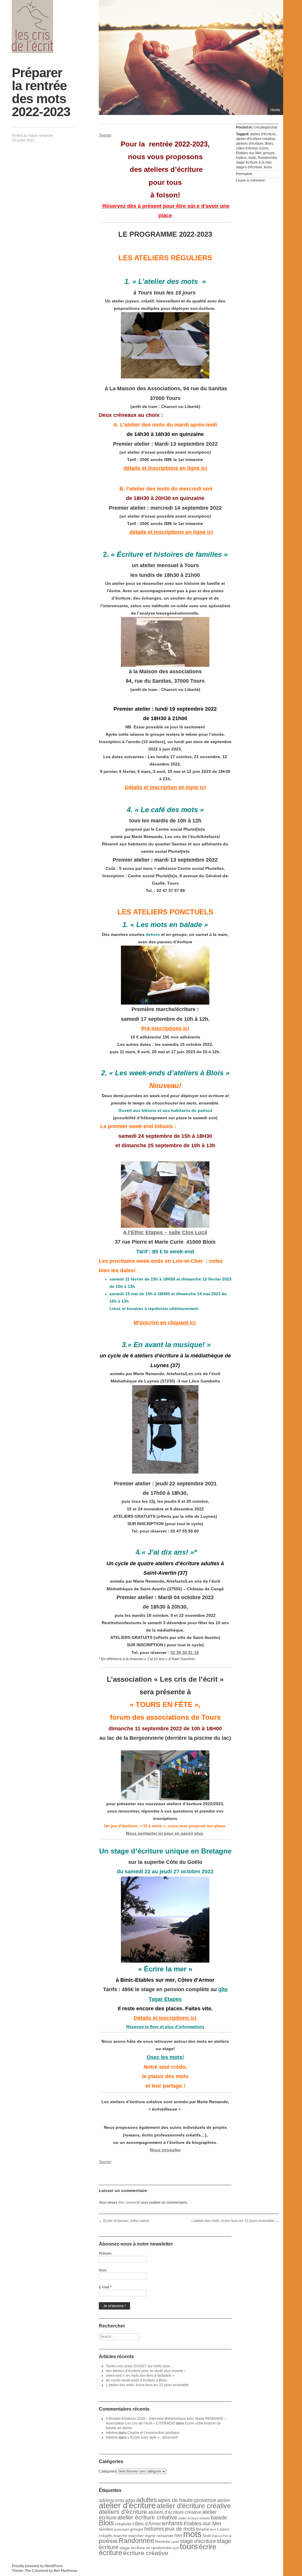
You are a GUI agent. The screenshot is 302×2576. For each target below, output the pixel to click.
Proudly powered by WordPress (37, 2566)
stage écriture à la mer (254, 162)
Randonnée (267, 158)
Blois (269, 144)
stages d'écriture (249, 167)
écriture (110, 2553)
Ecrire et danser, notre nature (124, 2221)
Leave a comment (250, 180)
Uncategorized (265, 127)
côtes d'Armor (247, 148)
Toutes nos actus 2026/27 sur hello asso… (140, 2366)
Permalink (244, 174)
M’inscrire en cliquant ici (165, 1323)
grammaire (122, 2529)
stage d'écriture (198, 2541)
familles (106, 2529)
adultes (147, 2500)
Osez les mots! (165, 2057)
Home (275, 110)
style (176, 2548)
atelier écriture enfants (194, 2518)
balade (219, 2518)
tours (268, 167)
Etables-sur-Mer (249, 153)
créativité (123, 2524)
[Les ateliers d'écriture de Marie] (32, 27)
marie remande (41, 136)
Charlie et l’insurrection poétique (154, 2433)
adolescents (111, 2500)
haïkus (241, 158)
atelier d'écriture (263, 134)
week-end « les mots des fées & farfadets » (140, 2376)
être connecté (129, 2203)
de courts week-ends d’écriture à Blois (136, 2380)
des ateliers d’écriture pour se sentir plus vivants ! (145, 2371)
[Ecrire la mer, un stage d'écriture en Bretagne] (165, 1920)
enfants (172, 2523)
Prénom (105, 2254)
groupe (269, 153)
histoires (154, 2529)
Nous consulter (165, 2150)
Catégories (108, 2471)
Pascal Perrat (222, 2536)
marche (120, 2536)
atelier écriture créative (147, 2517)
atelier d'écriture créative (256, 139)
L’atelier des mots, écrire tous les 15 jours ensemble (235, 2221)
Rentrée (163, 2542)
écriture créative (146, 2553)
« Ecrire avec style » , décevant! (153, 2437)
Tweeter (105, 135)
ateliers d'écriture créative (175, 2512)
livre (213, 2529)
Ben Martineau (65, 2571)
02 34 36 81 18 (185, 1652)
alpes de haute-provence (187, 2500)
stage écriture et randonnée (145, 2548)
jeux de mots (180, 2529)
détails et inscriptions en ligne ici (165, 468)
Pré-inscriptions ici (165, 1028)
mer (178, 2535)
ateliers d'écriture (250, 144)
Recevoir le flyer (165, 2027)
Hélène (112, 2433)
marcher (136, 2536)
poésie (108, 2541)
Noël (207, 2536)
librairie (203, 2529)
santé (175, 2542)
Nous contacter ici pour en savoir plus (165, 1833)
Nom (103, 2270)
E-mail (105, 2287)
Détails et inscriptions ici (165, 2018)
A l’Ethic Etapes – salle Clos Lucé (165, 1232)
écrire (264, 148)
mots (252, 158)
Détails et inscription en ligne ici (165, 787)
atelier (224, 2500)
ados (130, 2500)
